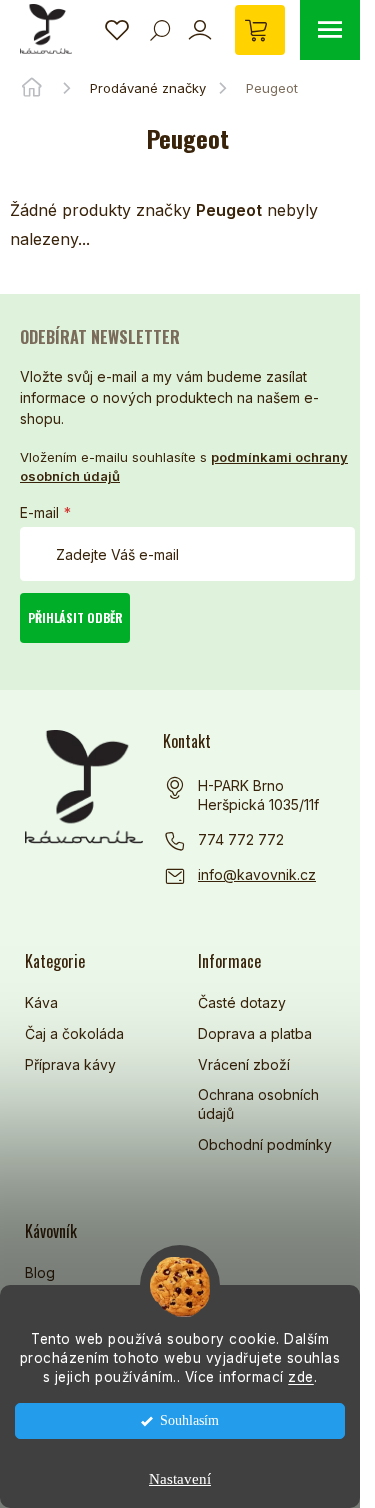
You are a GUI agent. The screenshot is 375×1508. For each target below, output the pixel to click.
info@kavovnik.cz (257, 874)
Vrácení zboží (244, 1064)
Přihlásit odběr (75, 617)
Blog (40, 1272)
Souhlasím (189, 1420)
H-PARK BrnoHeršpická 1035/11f (258, 795)
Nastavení (180, 1479)
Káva (41, 1002)
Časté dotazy (242, 1002)
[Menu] (330, 30)
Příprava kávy (70, 1064)
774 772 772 (241, 839)
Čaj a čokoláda (74, 1033)
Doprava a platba (255, 1033)
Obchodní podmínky (265, 1144)
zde (301, 1377)
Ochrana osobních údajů (258, 1104)
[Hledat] (160, 30)
